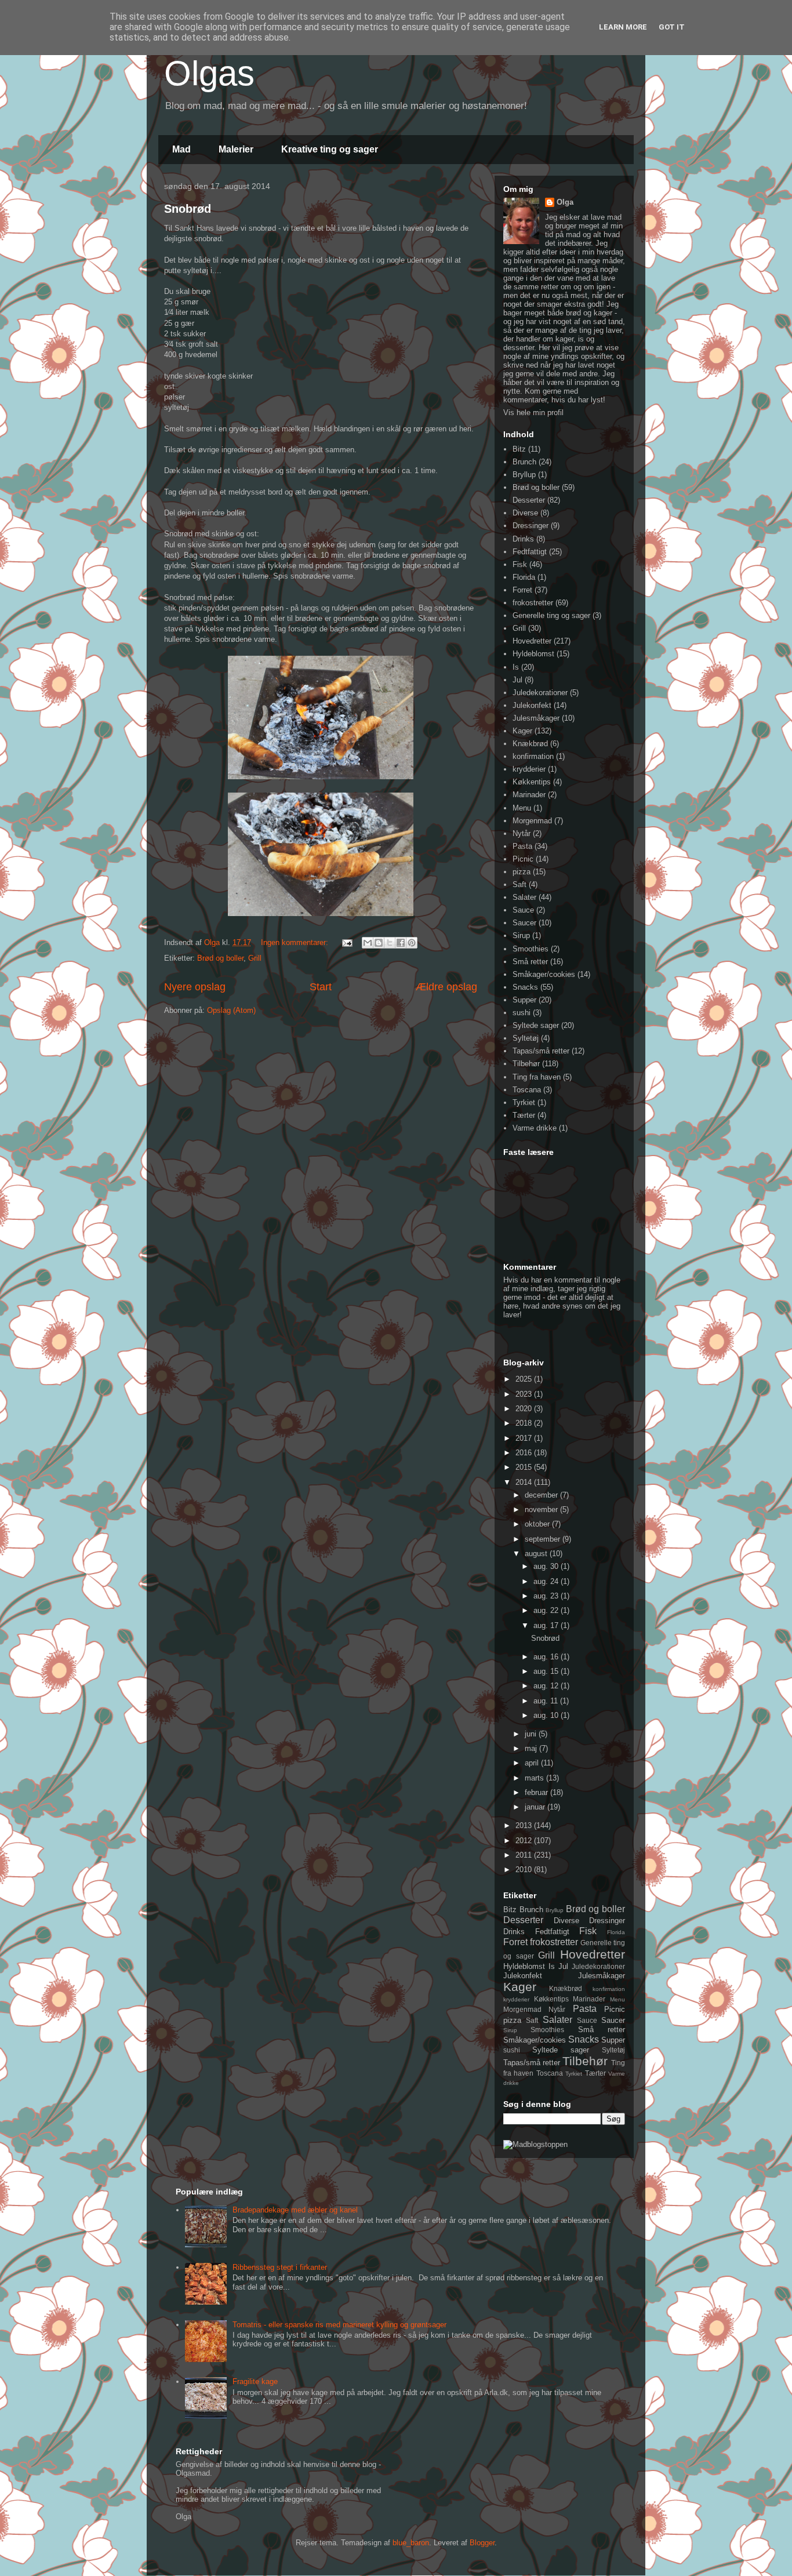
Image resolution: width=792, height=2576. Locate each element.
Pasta (522, 846)
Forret (522, 590)
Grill (255, 958)
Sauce (523, 910)
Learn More (623, 27)
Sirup (521, 935)
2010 (525, 1870)
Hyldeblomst (533, 654)
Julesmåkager (536, 718)
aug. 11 (547, 1701)
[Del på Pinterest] (412, 943)
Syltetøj (526, 1038)
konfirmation (533, 756)
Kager (522, 731)
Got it (672, 27)
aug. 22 (547, 1610)
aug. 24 (547, 1581)
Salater (524, 897)
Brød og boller (220, 958)
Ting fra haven (537, 1077)
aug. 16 (547, 1657)
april (533, 1763)
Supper (524, 1000)
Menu (522, 808)
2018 (525, 1423)
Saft (519, 884)
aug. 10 (547, 1715)
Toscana (527, 1090)
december (542, 1495)
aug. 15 (547, 1671)
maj (532, 1748)
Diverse (525, 513)
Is (516, 667)
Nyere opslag (195, 987)
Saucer (524, 923)
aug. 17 (547, 1625)
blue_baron (411, 2543)
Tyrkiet (524, 1102)
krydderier (529, 769)
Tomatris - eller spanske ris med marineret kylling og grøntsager (339, 2325)
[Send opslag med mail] (346, 942)
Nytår (522, 833)
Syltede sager (536, 1025)
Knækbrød (530, 744)
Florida (524, 577)
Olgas (209, 73)
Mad (181, 149)
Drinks (523, 539)
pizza (522, 872)
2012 (525, 1841)
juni (532, 1734)
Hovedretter (532, 641)
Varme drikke (535, 1128)
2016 (525, 1453)
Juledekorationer (540, 693)
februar (537, 1792)
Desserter (529, 500)
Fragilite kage (255, 2381)
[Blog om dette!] (379, 943)
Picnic (523, 859)
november (542, 1509)
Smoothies (531, 949)
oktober (538, 1524)
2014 (525, 1482)
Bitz (519, 449)
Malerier (236, 149)
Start (321, 987)
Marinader (529, 795)
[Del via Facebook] (401, 943)
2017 (525, 1438)
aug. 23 (547, 1596)
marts (535, 1778)
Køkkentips (532, 782)
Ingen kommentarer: (296, 942)
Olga (565, 202)
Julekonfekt (532, 705)
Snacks (525, 987)
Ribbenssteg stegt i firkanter (280, 2267)
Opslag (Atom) (231, 1010)
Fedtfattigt (530, 552)
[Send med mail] (368, 943)
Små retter (530, 962)
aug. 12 (547, 1686)
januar (536, 1807)
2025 (525, 1379)
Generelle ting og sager (551, 615)
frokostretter (533, 603)
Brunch (524, 462)
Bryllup (524, 475)
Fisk (520, 564)
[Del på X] (390, 943)
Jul (517, 680)
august (537, 1554)
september (544, 1539)
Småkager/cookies (544, 974)
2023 (525, 1394)
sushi (522, 1013)
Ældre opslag (446, 987)
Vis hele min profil (533, 413)
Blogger (482, 2543)
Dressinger (531, 526)
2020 (525, 1409)
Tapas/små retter (541, 1051)
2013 (525, 1825)
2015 (525, 1467)
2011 (525, 1855)
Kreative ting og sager (330, 149)
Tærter (524, 1115)
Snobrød (188, 209)
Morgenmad (532, 821)
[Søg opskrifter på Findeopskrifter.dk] (535, 2144)
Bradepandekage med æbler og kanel (295, 2210)
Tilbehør (526, 1064)
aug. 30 (547, 1566)
